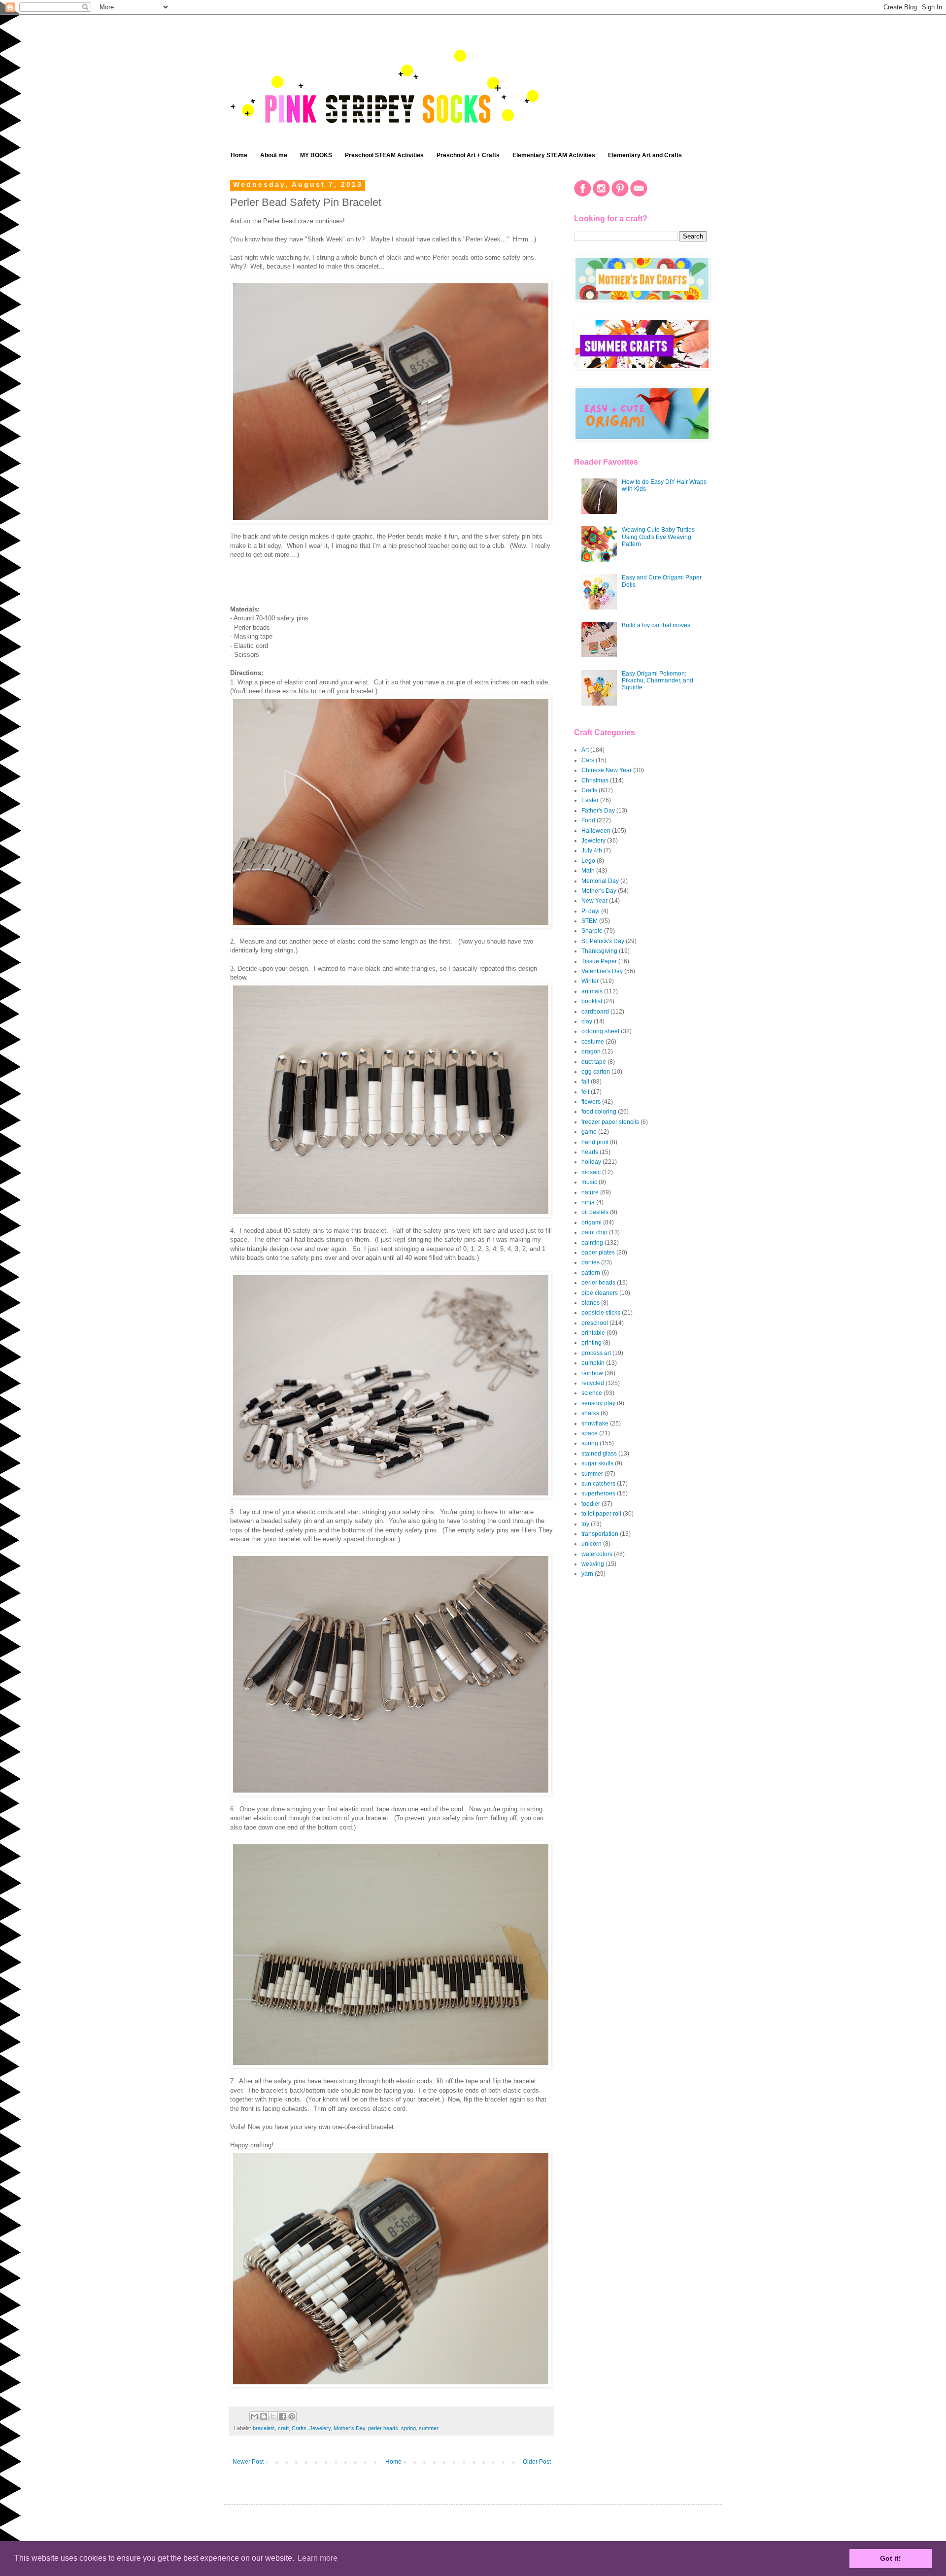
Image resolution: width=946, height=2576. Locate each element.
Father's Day (598, 811)
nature (590, 1192)
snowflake (595, 1424)
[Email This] (254, 2416)
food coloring (599, 1112)
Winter (590, 981)
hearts (590, 1152)
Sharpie (592, 931)
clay (587, 1021)
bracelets (264, 2428)
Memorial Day (600, 881)
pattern (591, 1273)
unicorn (591, 1544)
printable (593, 1333)
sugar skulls (597, 1463)
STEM (590, 921)
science (592, 1393)
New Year (594, 901)
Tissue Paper (599, 961)
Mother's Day (349, 2428)
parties (591, 1262)
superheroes (598, 1493)
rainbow (592, 1373)
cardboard (595, 1012)
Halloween (596, 831)
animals (592, 991)
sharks (590, 1413)
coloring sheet (600, 1031)
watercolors (597, 1554)
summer (429, 2428)
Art (585, 750)
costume (593, 1042)
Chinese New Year (607, 770)
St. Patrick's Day (603, 941)
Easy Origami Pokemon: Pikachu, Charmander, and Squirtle (658, 681)
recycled (593, 1383)
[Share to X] (273, 2416)
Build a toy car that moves (656, 625)
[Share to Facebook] (282, 2416)
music (589, 1182)
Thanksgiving (599, 951)
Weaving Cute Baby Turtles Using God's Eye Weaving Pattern (658, 537)
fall (585, 1082)
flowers (591, 1102)
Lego (588, 861)
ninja (588, 1202)
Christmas (595, 780)
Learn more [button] (318, 2558)
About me (274, 155)
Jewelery (320, 2428)
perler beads (383, 2428)
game (589, 1132)
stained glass (599, 1454)
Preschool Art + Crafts (468, 155)
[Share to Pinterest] (292, 2416)
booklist (592, 1001)
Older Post (537, 2462)
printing (591, 1343)
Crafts (299, 2428)
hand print (595, 1142)
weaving (593, 1564)
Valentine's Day (602, 971)
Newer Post (248, 2462)
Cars (588, 760)
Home (239, 155)
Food (588, 820)
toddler (591, 1504)
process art (596, 1353)
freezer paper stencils (610, 1122)
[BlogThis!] (264, 2416)
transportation (600, 1534)
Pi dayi (591, 911)
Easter (590, 800)
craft (283, 2428)
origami (591, 1222)
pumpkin (593, 1363)
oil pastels (595, 1212)
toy (585, 1524)
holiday (591, 1162)
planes (591, 1303)
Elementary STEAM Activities (554, 155)
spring (408, 2428)
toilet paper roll (601, 1514)
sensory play (598, 1403)
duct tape (594, 1062)
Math (588, 871)
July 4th (592, 850)
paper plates (598, 1253)
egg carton (596, 1072)
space (590, 1433)
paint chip (594, 1232)
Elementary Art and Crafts (645, 155)
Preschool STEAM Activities (384, 155)
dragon (591, 1051)
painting (592, 1243)
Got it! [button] (891, 2558)
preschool (595, 1323)
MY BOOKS (316, 155)
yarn (587, 1574)
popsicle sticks (601, 1313)
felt (585, 1092)
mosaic (591, 1172)
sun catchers (598, 1484)
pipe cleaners (600, 1293)
